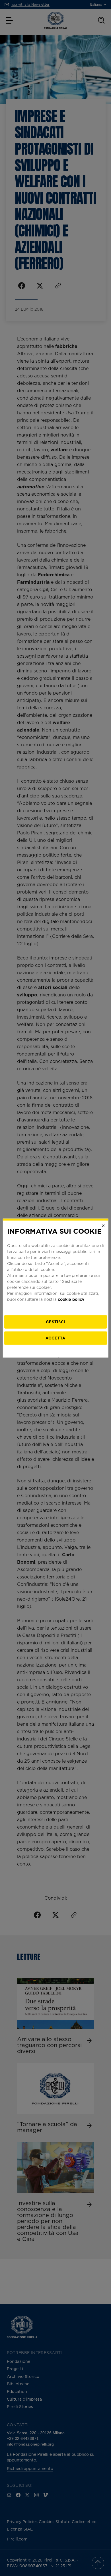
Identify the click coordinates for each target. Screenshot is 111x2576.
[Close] (103, 1226)
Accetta (55, 1338)
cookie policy (71, 1299)
